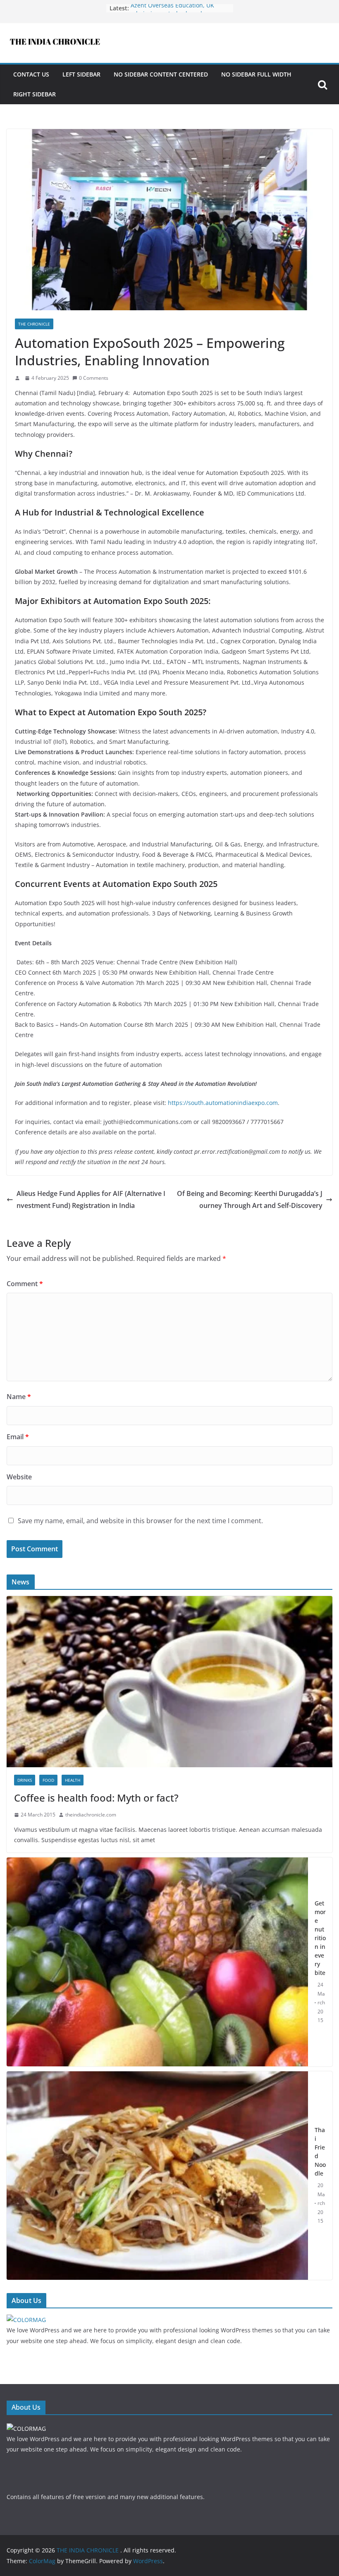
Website (19, 1477)
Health (73, 1780)
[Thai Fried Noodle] (157, 2176)
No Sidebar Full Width (256, 74)
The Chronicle (34, 324)
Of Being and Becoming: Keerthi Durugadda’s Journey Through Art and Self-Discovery (250, 1199)
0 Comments (94, 378)
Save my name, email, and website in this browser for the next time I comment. (140, 1521)
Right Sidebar (35, 94)
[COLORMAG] (26, 2320)
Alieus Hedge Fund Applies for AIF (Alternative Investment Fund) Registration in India (91, 1199)
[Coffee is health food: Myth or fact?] (169, 1601)
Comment (25, 1284)
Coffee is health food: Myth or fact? (96, 1798)
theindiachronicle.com (91, 1815)
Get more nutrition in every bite (320, 1938)
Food (48, 1780)
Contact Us (31, 74)
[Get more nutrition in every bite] (157, 1962)
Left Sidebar (81, 74)
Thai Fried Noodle (320, 2152)
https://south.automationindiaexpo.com (223, 1103)
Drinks (25, 1780)
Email (18, 1437)
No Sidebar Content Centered (161, 74)
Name (19, 1397)
